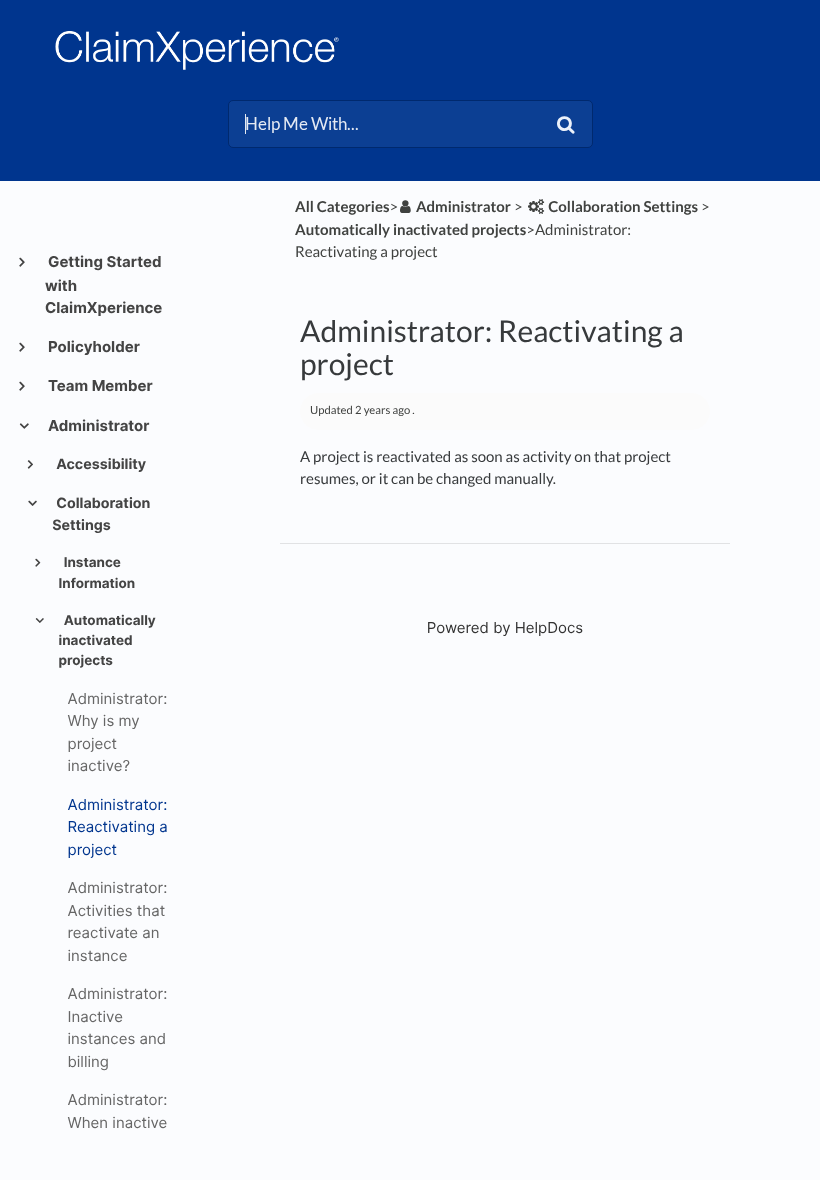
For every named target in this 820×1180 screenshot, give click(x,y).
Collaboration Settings (101, 514)
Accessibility (99, 464)
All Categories (342, 207)
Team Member (99, 385)
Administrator (97, 425)
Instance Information (97, 573)
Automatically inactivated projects (107, 641)
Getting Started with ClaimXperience (103, 284)
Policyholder (92, 346)
